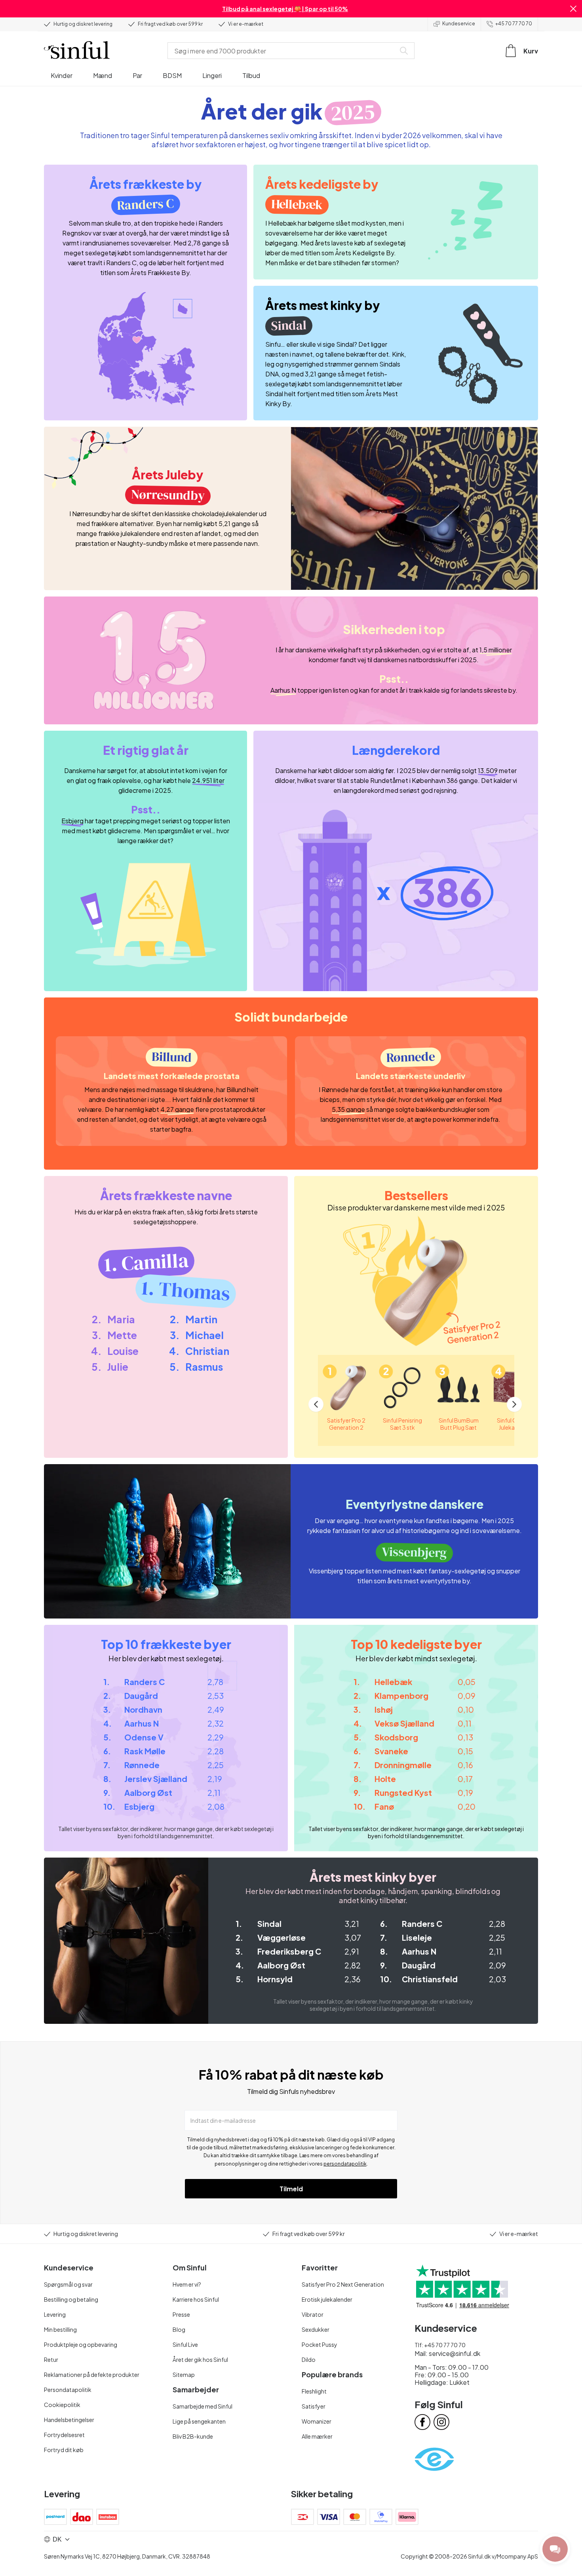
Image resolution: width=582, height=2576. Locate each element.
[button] (573, 9)
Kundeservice (459, 24)
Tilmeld (291, 2189)
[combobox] (283, 51)
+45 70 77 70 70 (514, 24)
